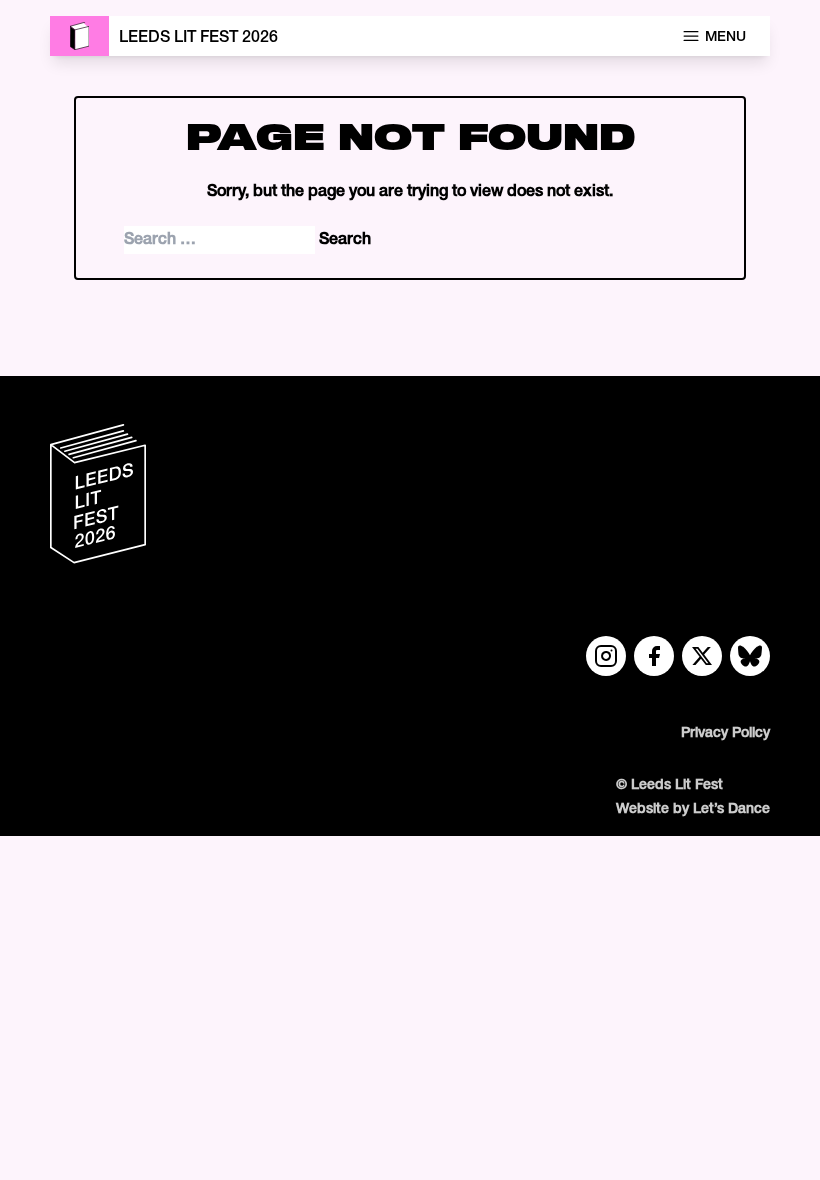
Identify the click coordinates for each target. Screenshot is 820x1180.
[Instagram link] (606, 656)
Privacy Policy (725, 733)
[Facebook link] (654, 656)
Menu (725, 37)
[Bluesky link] (750, 656)
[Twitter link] (702, 656)
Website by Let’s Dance (693, 809)
